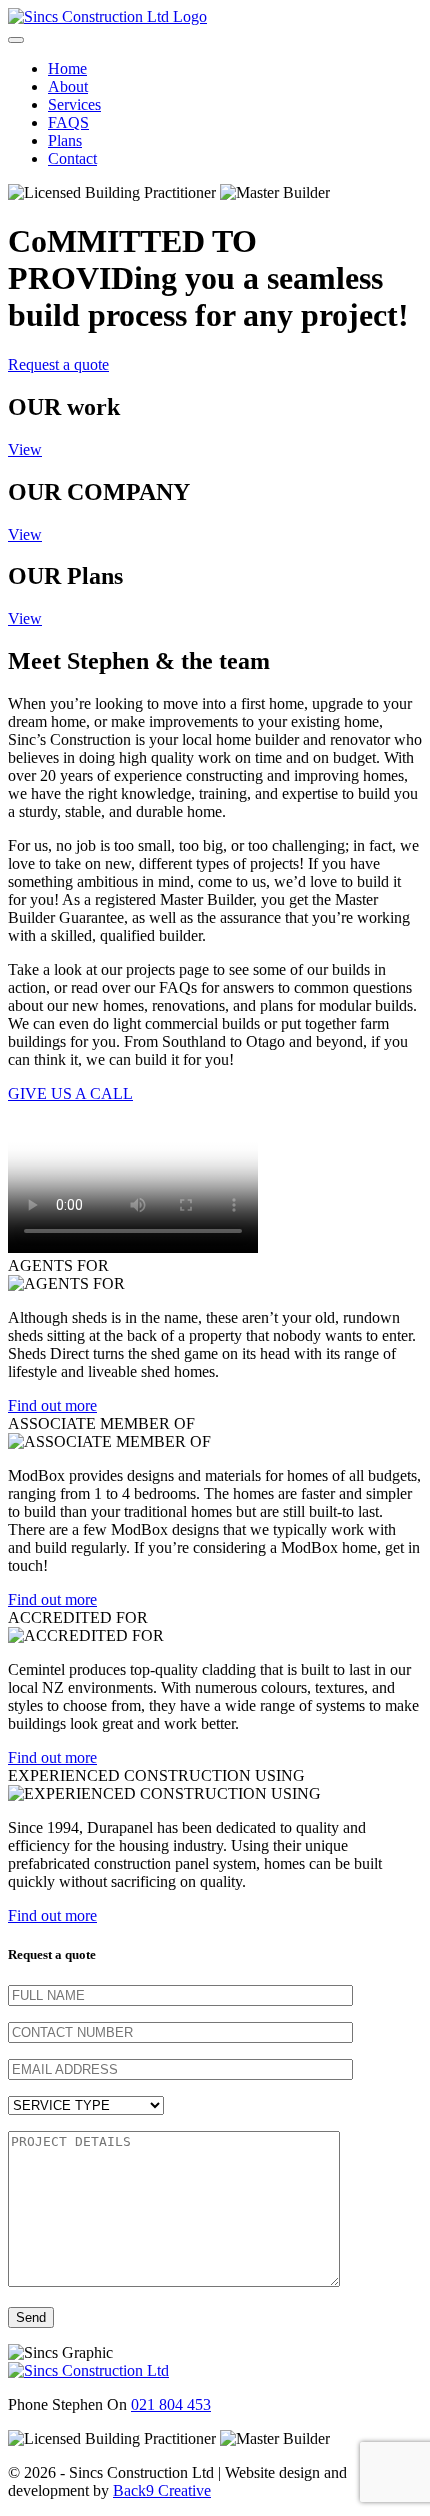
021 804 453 (171, 2404)
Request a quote (58, 364)
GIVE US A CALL (70, 1093)
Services (74, 104)
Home (67, 68)
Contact (72, 158)
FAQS (68, 122)
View (25, 449)
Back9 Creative (162, 2490)
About (68, 86)
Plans (65, 140)
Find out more (52, 1405)
